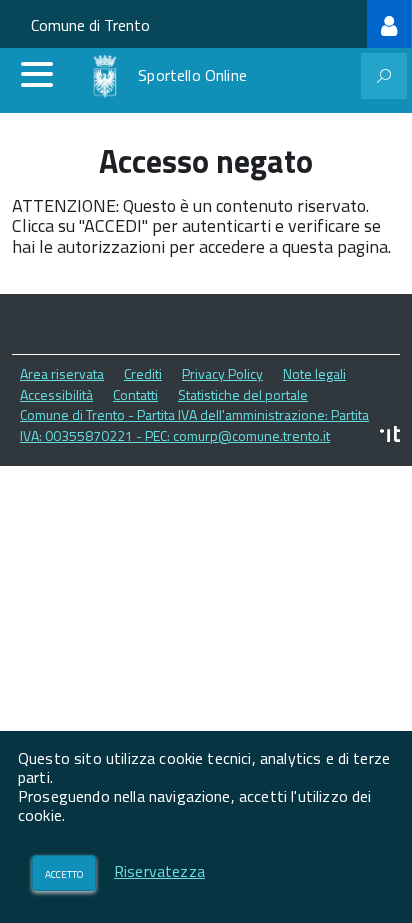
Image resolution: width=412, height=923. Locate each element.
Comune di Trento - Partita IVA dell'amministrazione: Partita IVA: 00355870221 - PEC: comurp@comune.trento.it (194, 425)
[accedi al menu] (37, 74)
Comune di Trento (90, 25)
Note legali (314, 373)
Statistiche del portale (243, 394)
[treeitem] (389, 24)
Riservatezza (159, 871)
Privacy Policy (222, 373)
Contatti (135, 394)
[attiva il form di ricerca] (384, 76)
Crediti (143, 373)
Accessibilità (56, 394)
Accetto (64, 872)
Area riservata (62, 373)
